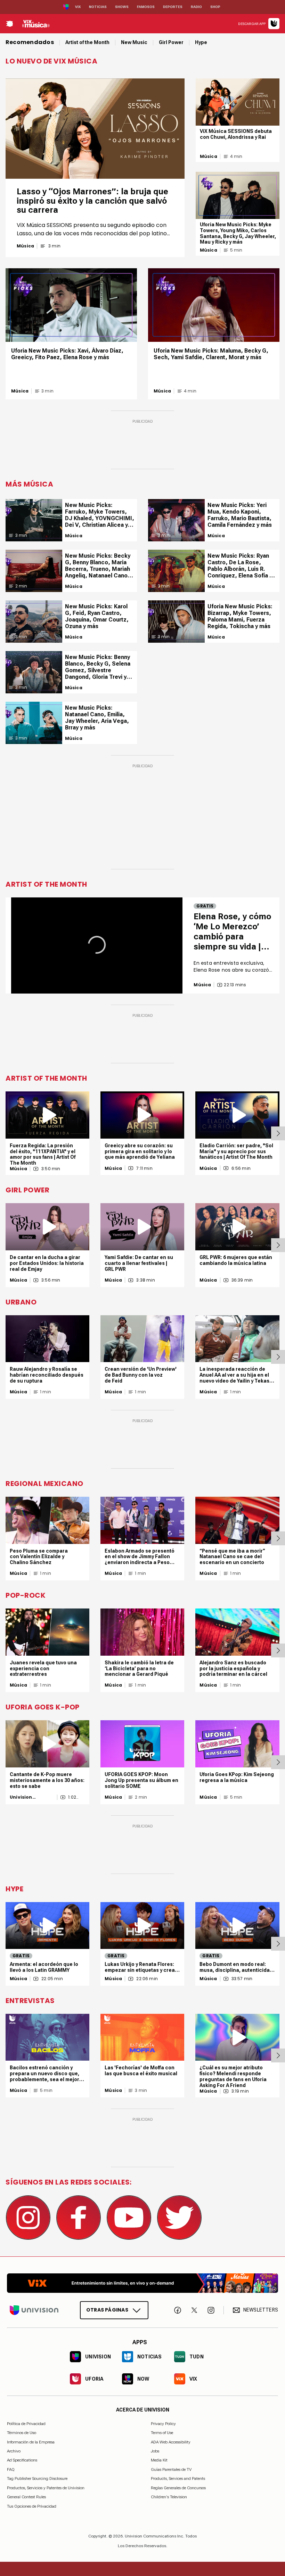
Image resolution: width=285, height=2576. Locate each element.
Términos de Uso (22, 2433)
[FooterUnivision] (34, 2310)
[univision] (36, 24)
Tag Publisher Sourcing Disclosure (37, 2478)
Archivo (14, 2451)
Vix (78, 7)
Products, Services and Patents (178, 2478)
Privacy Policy (163, 2424)
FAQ (11, 2469)
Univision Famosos (21, 1797)
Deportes (173, 7)
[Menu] (9, 24)
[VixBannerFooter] (142, 2283)
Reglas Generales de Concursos (178, 2488)
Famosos (146, 7)
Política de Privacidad (26, 2424)
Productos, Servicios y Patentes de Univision (46, 2488)
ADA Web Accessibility (171, 2442)
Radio (196, 7)
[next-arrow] (278, 1133)
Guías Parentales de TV (171, 2469)
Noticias (98, 7)
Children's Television (169, 2497)
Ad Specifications (22, 2460)
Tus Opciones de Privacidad (32, 2506)
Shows (122, 7)
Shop (215, 7)
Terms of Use (162, 2433)
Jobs (155, 2451)
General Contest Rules (26, 2497)
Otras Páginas (107, 2310)
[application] (97, 945)
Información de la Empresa (31, 2442)
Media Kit (159, 2460)
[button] (97, 945)
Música (25, 246)
